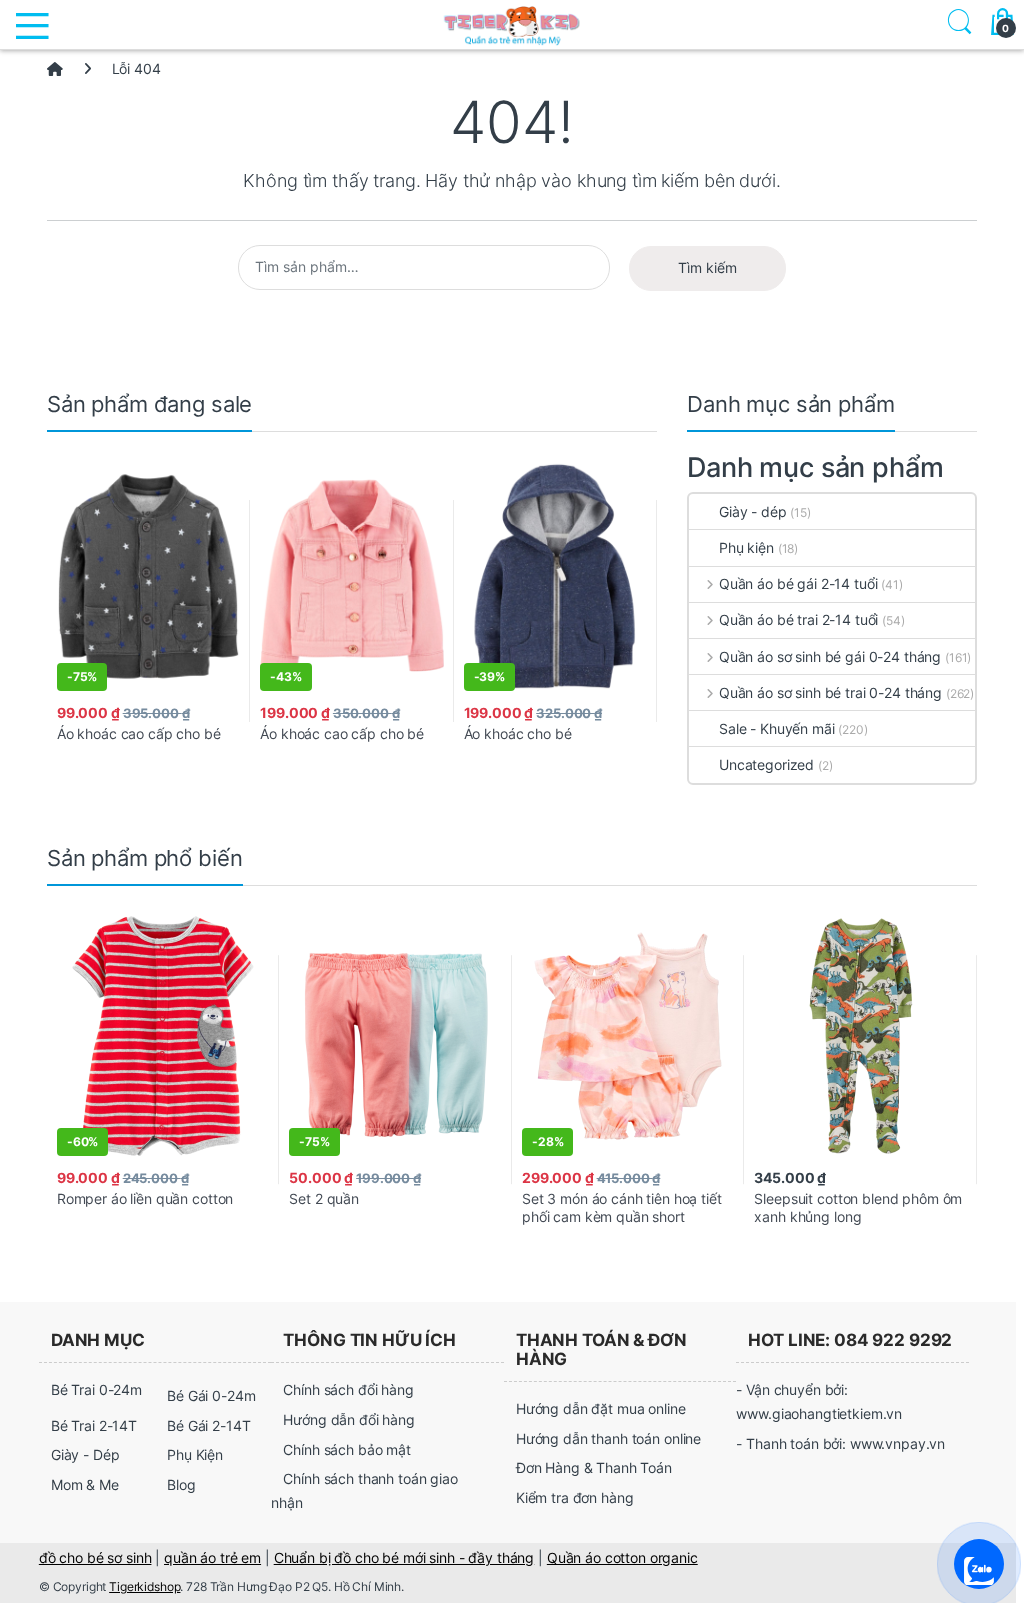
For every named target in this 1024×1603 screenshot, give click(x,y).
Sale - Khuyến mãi (777, 728)
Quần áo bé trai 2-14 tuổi (798, 619)
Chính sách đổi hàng (348, 1389)
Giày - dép (753, 511)
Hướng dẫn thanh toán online (608, 1438)
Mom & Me (85, 1484)
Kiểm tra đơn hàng (575, 1497)
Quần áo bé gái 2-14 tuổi (798, 583)
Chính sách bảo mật (346, 1449)
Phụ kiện (746, 547)
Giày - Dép (85, 1454)
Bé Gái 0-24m (211, 1395)
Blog (181, 1484)
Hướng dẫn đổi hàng (348, 1419)
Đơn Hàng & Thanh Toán (594, 1467)
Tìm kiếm (707, 267)
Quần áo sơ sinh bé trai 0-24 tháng (830, 692)
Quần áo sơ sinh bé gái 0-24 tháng (830, 656)
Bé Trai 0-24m (96, 1389)
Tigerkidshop (144, 1586)
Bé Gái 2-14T (208, 1425)
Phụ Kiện (195, 1454)
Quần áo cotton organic (622, 1557)
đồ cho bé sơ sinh (95, 1557)
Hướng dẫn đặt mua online (601, 1408)
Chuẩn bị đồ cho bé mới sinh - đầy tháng (404, 1557)
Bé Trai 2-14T (94, 1425)
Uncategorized (766, 764)
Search (956, 24)
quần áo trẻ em (212, 1557)
